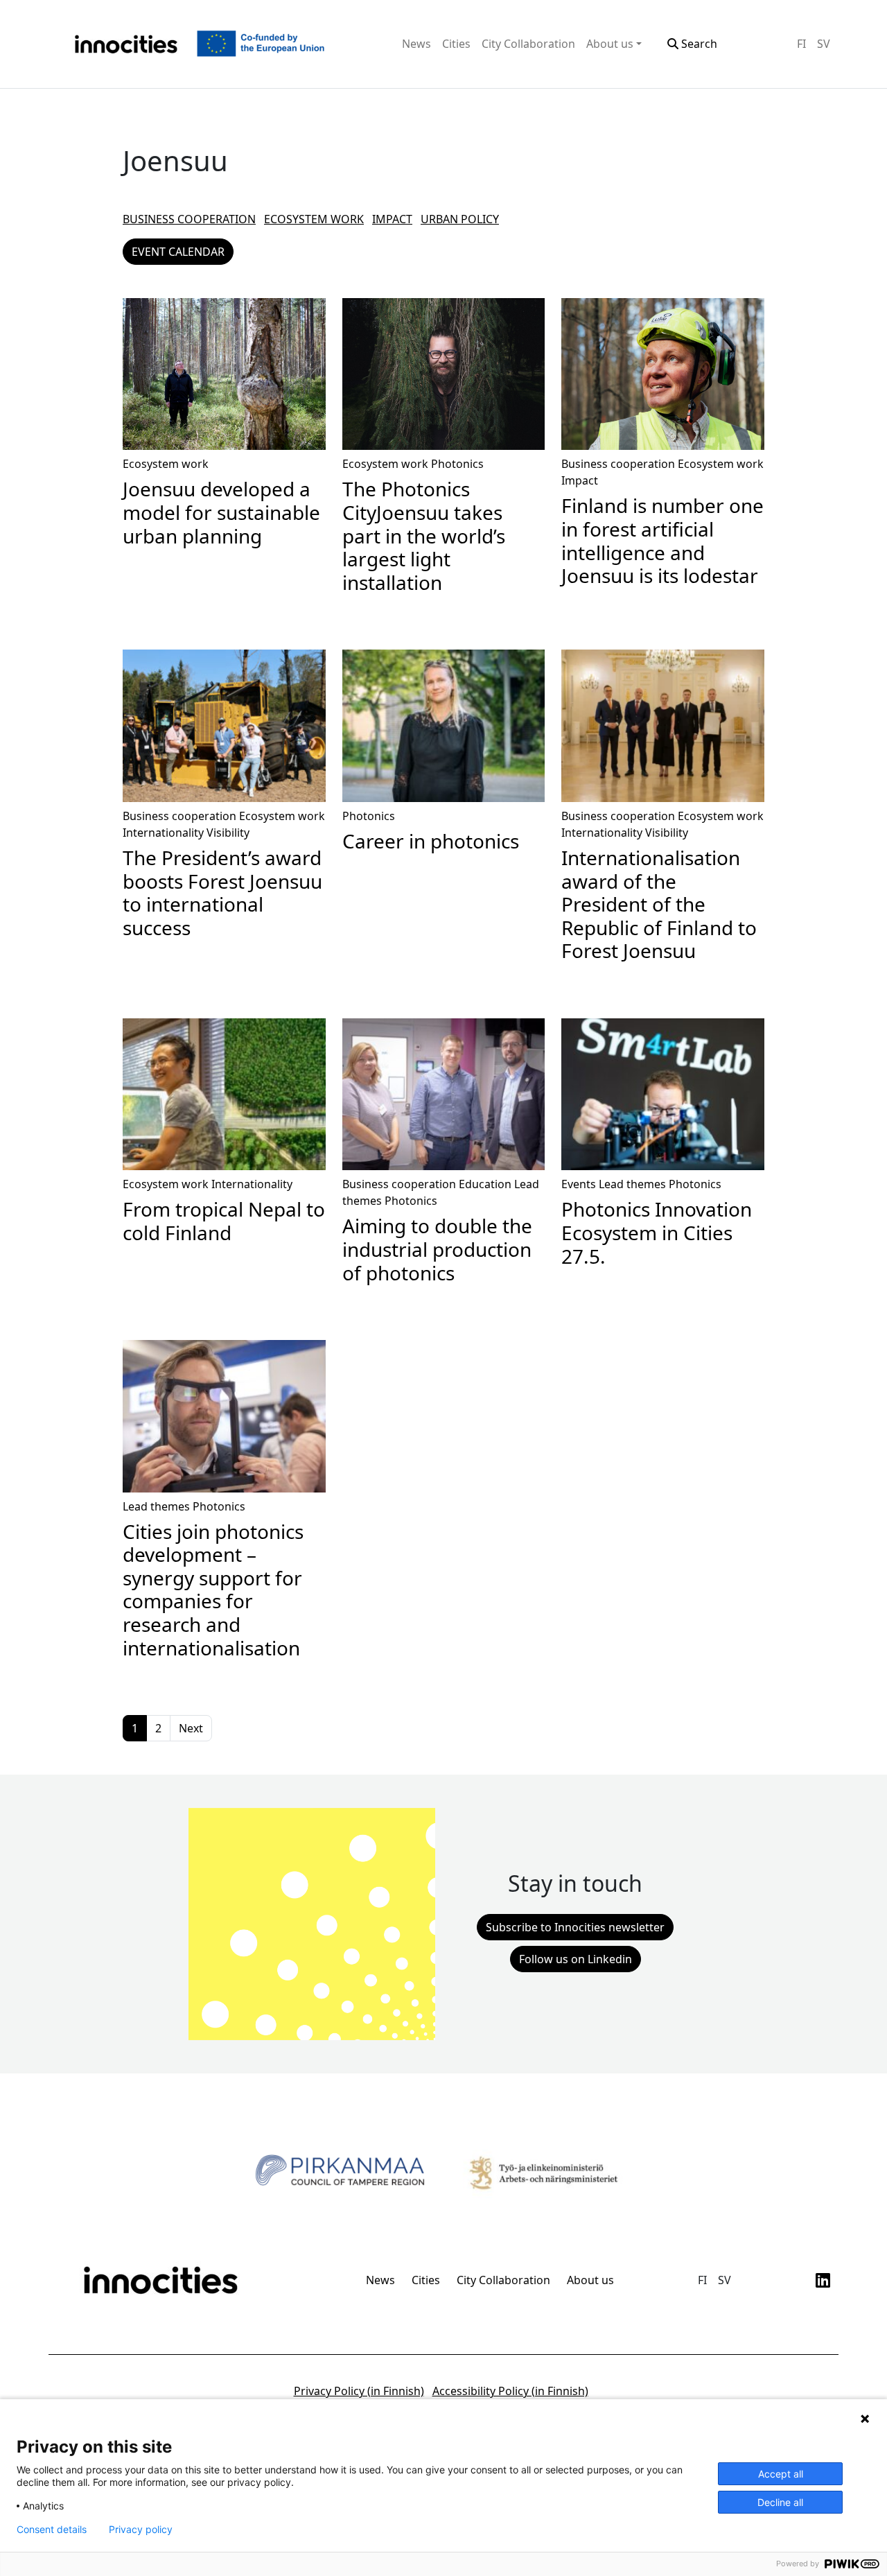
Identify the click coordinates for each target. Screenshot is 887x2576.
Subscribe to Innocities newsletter (575, 1927)
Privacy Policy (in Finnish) (359, 2391)
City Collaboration (528, 44)
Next (191, 1728)
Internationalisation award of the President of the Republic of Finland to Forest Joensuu (659, 904)
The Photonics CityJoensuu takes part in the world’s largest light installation (424, 535)
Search (698, 44)
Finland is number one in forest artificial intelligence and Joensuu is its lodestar (662, 540)
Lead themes (632, 1184)
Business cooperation (189, 219)
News (416, 44)
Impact (392, 219)
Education (485, 1184)
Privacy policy (141, 2530)
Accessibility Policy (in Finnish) (510, 2391)
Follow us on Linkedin (576, 1959)
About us (610, 44)
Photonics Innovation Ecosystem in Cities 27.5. (657, 1232)
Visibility (228, 833)
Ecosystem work (314, 219)
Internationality (163, 833)
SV (824, 44)
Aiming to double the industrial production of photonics (437, 1249)
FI (801, 44)
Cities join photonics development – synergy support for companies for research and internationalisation (213, 1590)
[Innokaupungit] (126, 44)
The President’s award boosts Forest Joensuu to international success (222, 893)
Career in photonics (431, 841)
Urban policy (460, 219)
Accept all (781, 2474)
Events (579, 1184)
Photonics (457, 464)
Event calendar (178, 252)
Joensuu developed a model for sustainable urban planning (221, 512)
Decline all (780, 2502)
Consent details (52, 2530)
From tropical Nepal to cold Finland (224, 1221)
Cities (456, 44)
